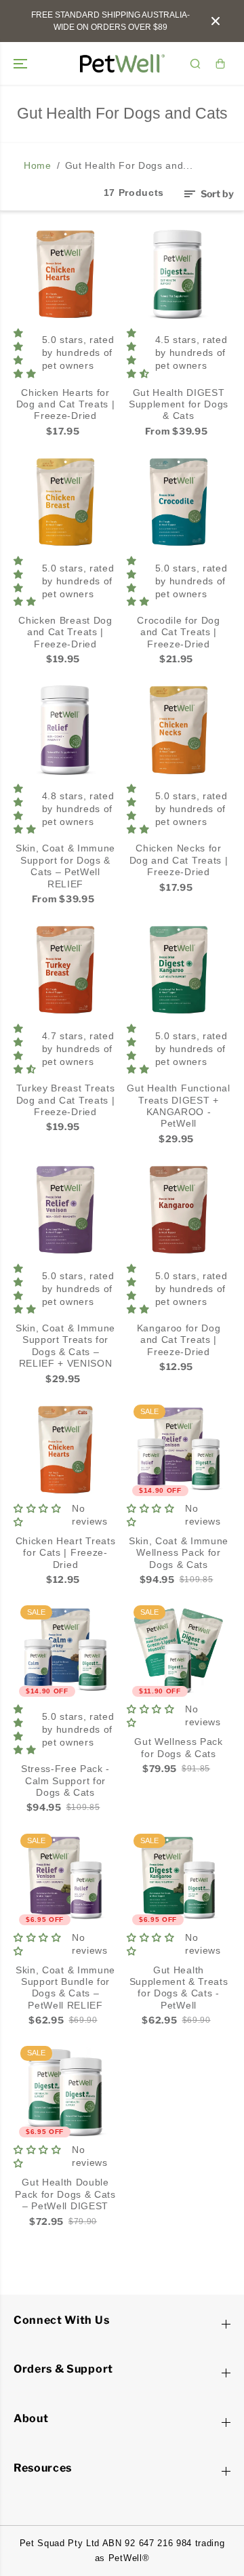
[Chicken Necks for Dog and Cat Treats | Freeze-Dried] (179, 730)
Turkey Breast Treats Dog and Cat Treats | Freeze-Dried (66, 1100)
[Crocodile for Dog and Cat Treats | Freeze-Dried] (179, 502)
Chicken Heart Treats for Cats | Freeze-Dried (66, 1553)
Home (38, 166)
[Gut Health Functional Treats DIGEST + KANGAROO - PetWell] (179, 970)
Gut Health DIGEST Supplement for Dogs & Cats (179, 405)
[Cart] (220, 64)
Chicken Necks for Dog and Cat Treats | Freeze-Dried (179, 860)
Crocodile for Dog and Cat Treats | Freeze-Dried (179, 632)
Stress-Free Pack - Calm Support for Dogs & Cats (65, 1781)
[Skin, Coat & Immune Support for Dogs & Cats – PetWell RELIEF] (65, 730)
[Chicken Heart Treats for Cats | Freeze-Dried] (65, 1450)
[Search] (195, 64)
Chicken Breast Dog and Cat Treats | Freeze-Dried (65, 632)
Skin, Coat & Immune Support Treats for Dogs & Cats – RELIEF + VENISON (65, 1346)
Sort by (216, 194)
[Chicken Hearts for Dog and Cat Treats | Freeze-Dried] (65, 274)
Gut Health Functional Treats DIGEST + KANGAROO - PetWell (178, 1106)
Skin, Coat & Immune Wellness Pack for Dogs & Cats (179, 1553)
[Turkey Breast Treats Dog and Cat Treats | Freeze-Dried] (65, 970)
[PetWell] (122, 63)
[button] (22, 63)
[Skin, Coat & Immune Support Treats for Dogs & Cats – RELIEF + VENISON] (65, 1210)
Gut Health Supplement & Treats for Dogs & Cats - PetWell (179, 1988)
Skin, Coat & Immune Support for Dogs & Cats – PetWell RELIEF (65, 866)
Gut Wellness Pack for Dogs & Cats (179, 1748)
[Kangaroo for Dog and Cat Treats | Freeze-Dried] (179, 1210)
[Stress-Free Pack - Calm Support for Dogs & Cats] (65, 1650)
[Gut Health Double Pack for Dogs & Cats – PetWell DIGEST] (65, 2091)
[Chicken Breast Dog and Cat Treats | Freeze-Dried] (65, 502)
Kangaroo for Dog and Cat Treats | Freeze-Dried (179, 1340)
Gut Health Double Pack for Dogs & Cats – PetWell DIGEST (65, 2194)
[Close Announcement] (216, 21)
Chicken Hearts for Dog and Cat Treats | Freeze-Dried (66, 405)
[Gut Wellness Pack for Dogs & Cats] (179, 1650)
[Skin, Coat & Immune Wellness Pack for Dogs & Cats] (179, 1450)
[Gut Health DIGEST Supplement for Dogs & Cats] (179, 274)
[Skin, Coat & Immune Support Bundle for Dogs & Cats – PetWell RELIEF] (65, 1879)
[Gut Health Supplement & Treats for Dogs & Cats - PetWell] (179, 1879)
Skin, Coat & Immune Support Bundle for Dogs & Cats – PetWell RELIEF (65, 1988)
